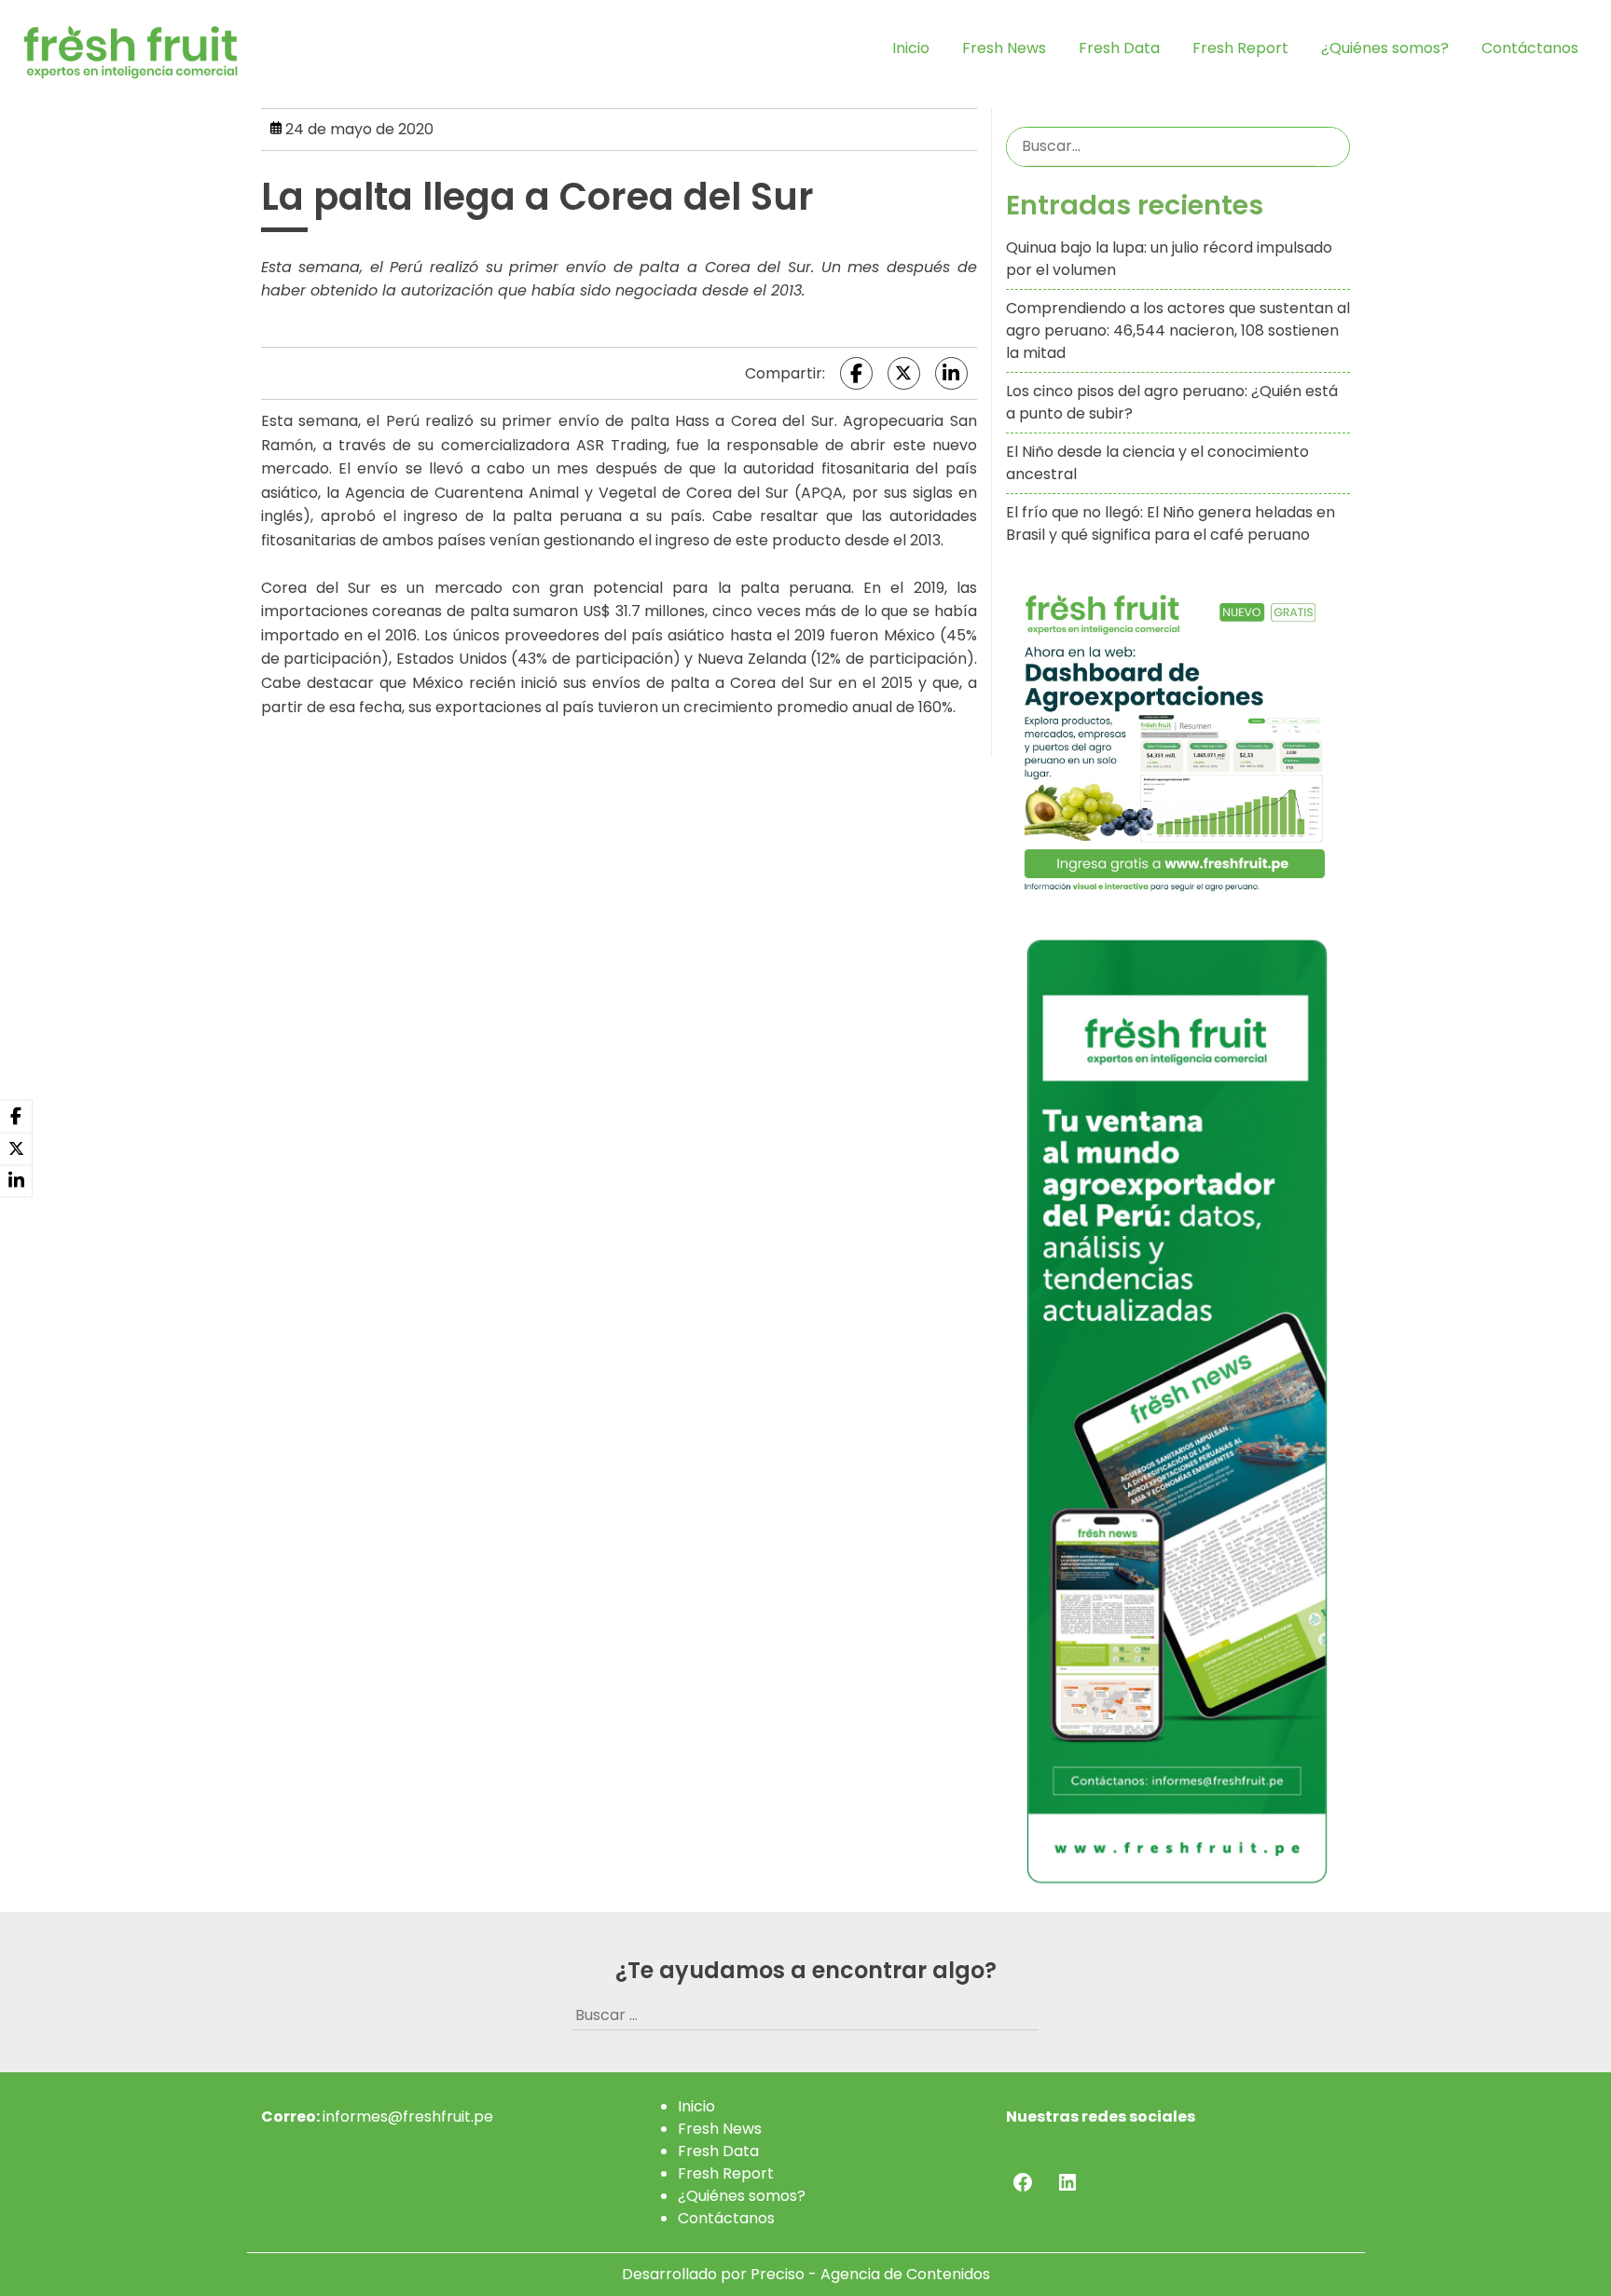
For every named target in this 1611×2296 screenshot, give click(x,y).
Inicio (911, 48)
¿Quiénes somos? (1385, 48)
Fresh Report (1240, 48)
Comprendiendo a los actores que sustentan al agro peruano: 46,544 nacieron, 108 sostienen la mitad (1178, 330)
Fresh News (1004, 48)
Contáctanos (1530, 48)
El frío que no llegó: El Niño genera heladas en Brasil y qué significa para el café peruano (1170, 523)
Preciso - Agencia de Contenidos (870, 2274)
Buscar (1332, 146)
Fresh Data (1119, 48)
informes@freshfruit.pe (408, 2117)
